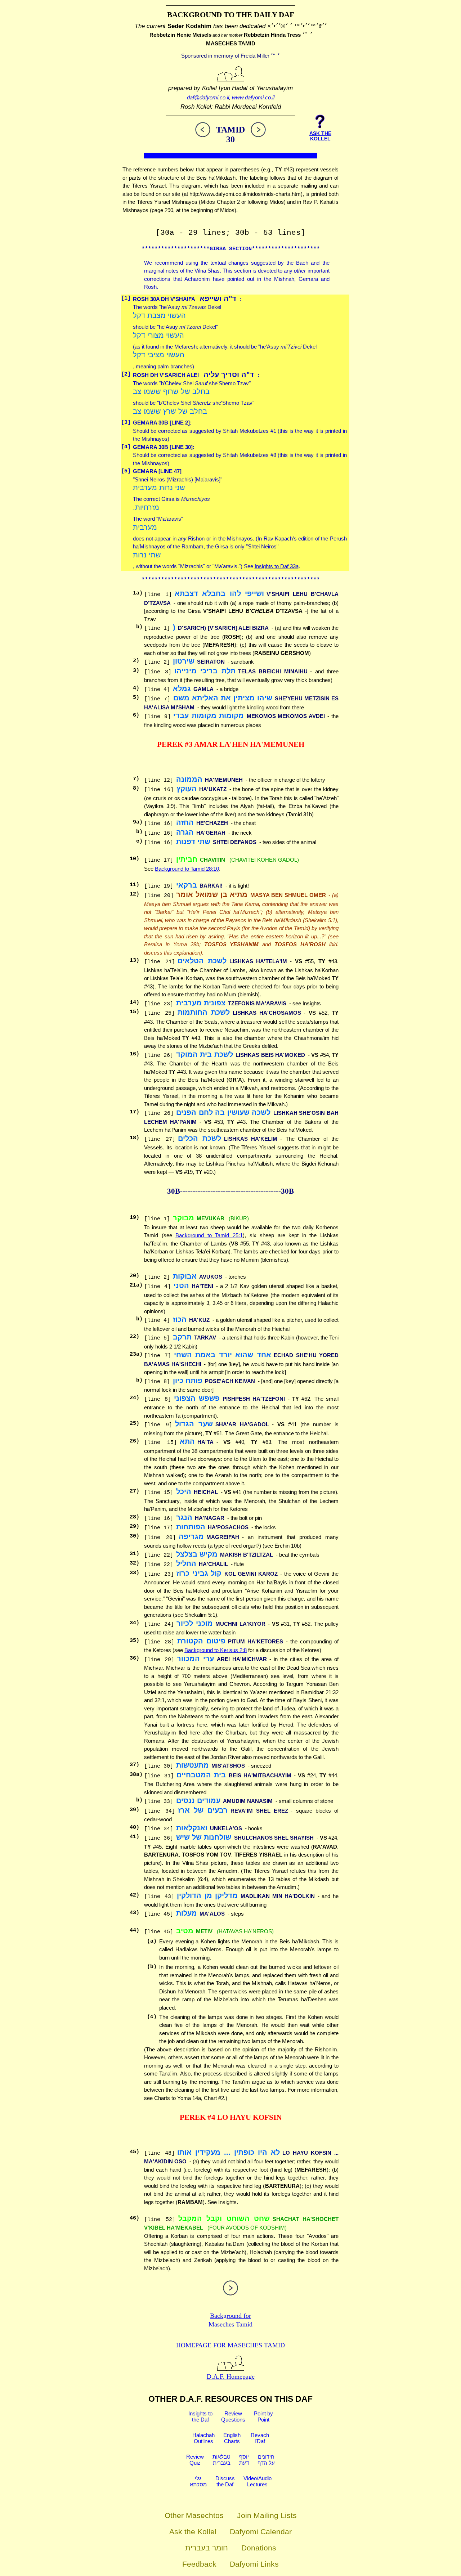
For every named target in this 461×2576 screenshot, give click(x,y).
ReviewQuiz (195, 2460)
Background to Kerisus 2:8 (216, 1650)
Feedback (199, 2564)
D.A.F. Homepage (231, 2377)
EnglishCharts (232, 2438)
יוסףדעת (244, 2460)
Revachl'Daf (260, 2438)
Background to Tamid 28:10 (187, 869)
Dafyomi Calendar (261, 2532)
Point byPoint (263, 2416)
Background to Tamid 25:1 (209, 1235)
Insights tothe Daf (200, 2416)
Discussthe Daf (225, 2481)
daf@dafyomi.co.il (208, 97)
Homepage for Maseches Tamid (230, 2345)
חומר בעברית (207, 2548)
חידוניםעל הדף (266, 2460)
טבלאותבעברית (221, 2460)
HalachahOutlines (203, 2438)
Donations (259, 2548)
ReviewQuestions (233, 2416)
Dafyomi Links (254, 2564)
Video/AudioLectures (258, 2481)
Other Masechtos (194, 2515)
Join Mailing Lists (267, 2515)
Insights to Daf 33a (277, 566)
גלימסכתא (198, 2481)
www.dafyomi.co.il (253, 97)
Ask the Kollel (193, 2532)
